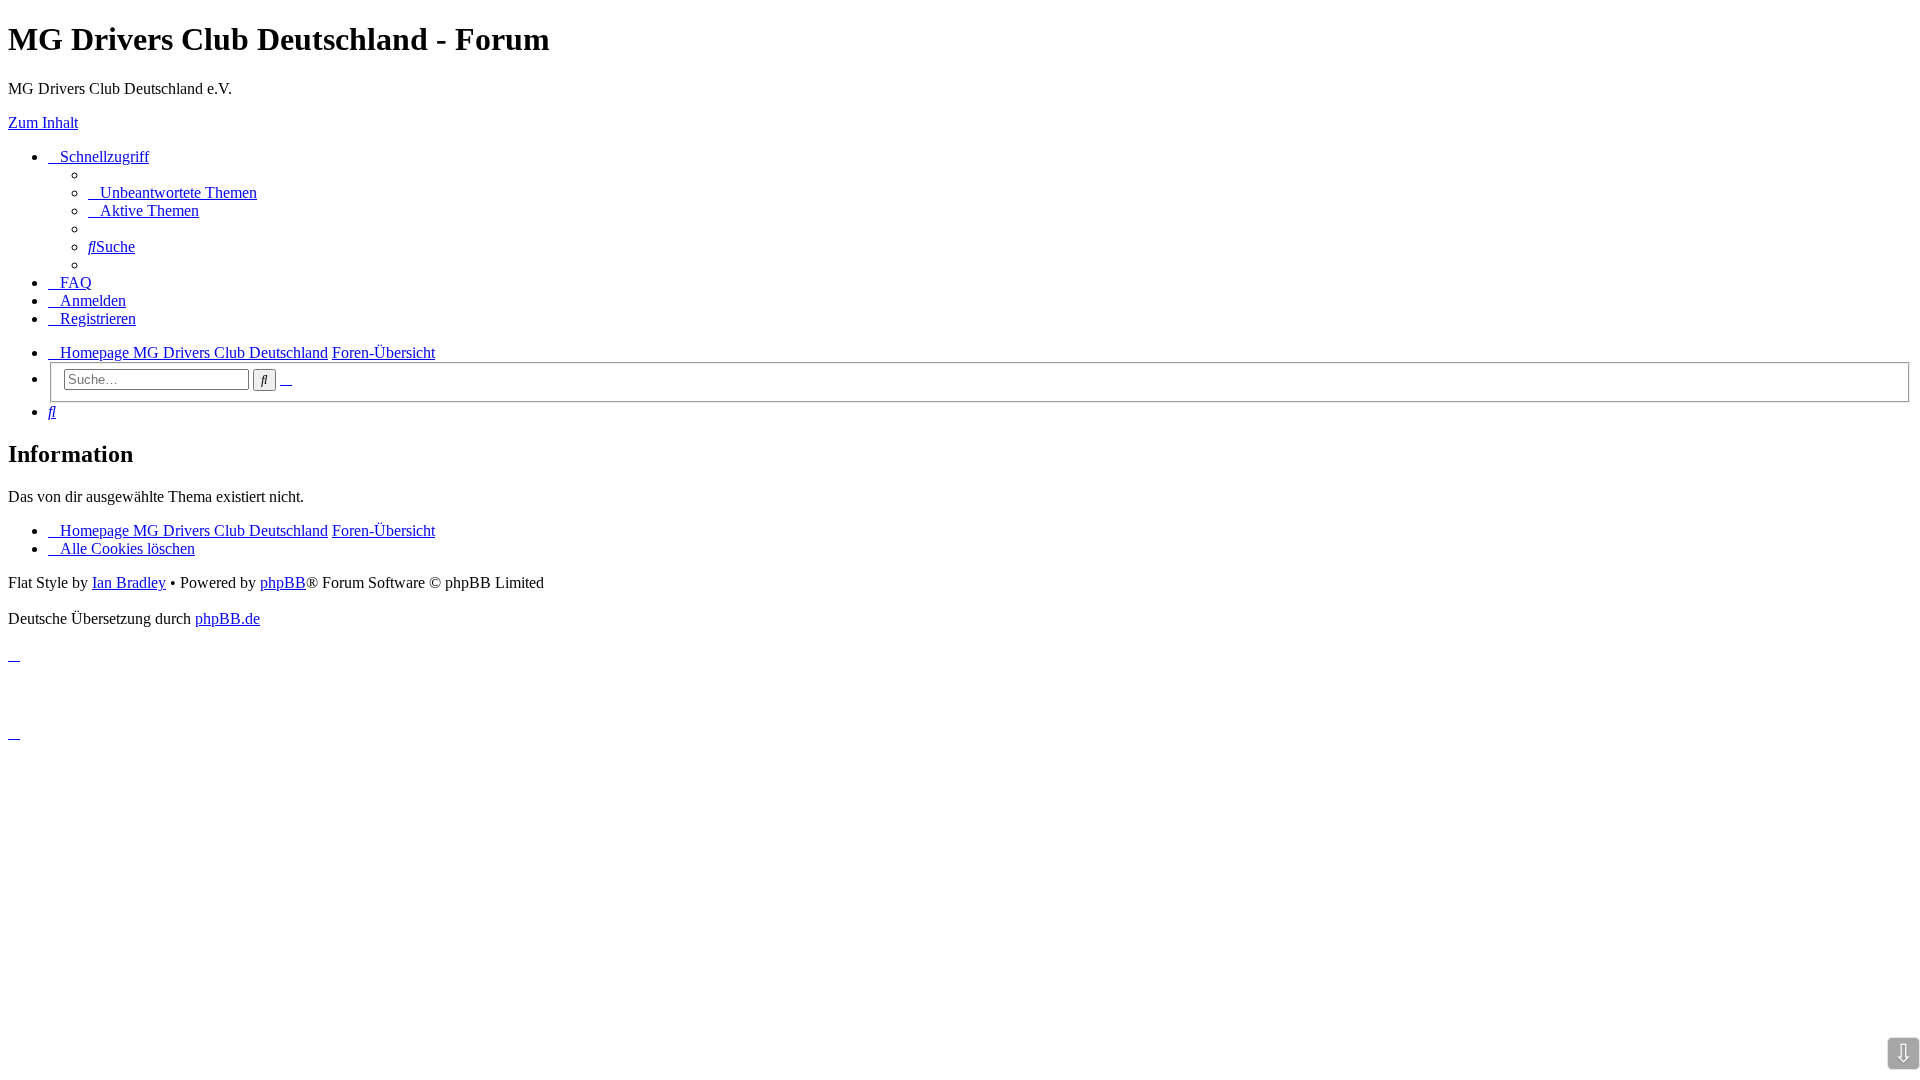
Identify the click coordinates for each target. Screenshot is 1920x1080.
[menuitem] (172, 192)
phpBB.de (227, 618)
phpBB (283, 582)
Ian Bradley (129, 582)
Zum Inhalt (43, 122)
